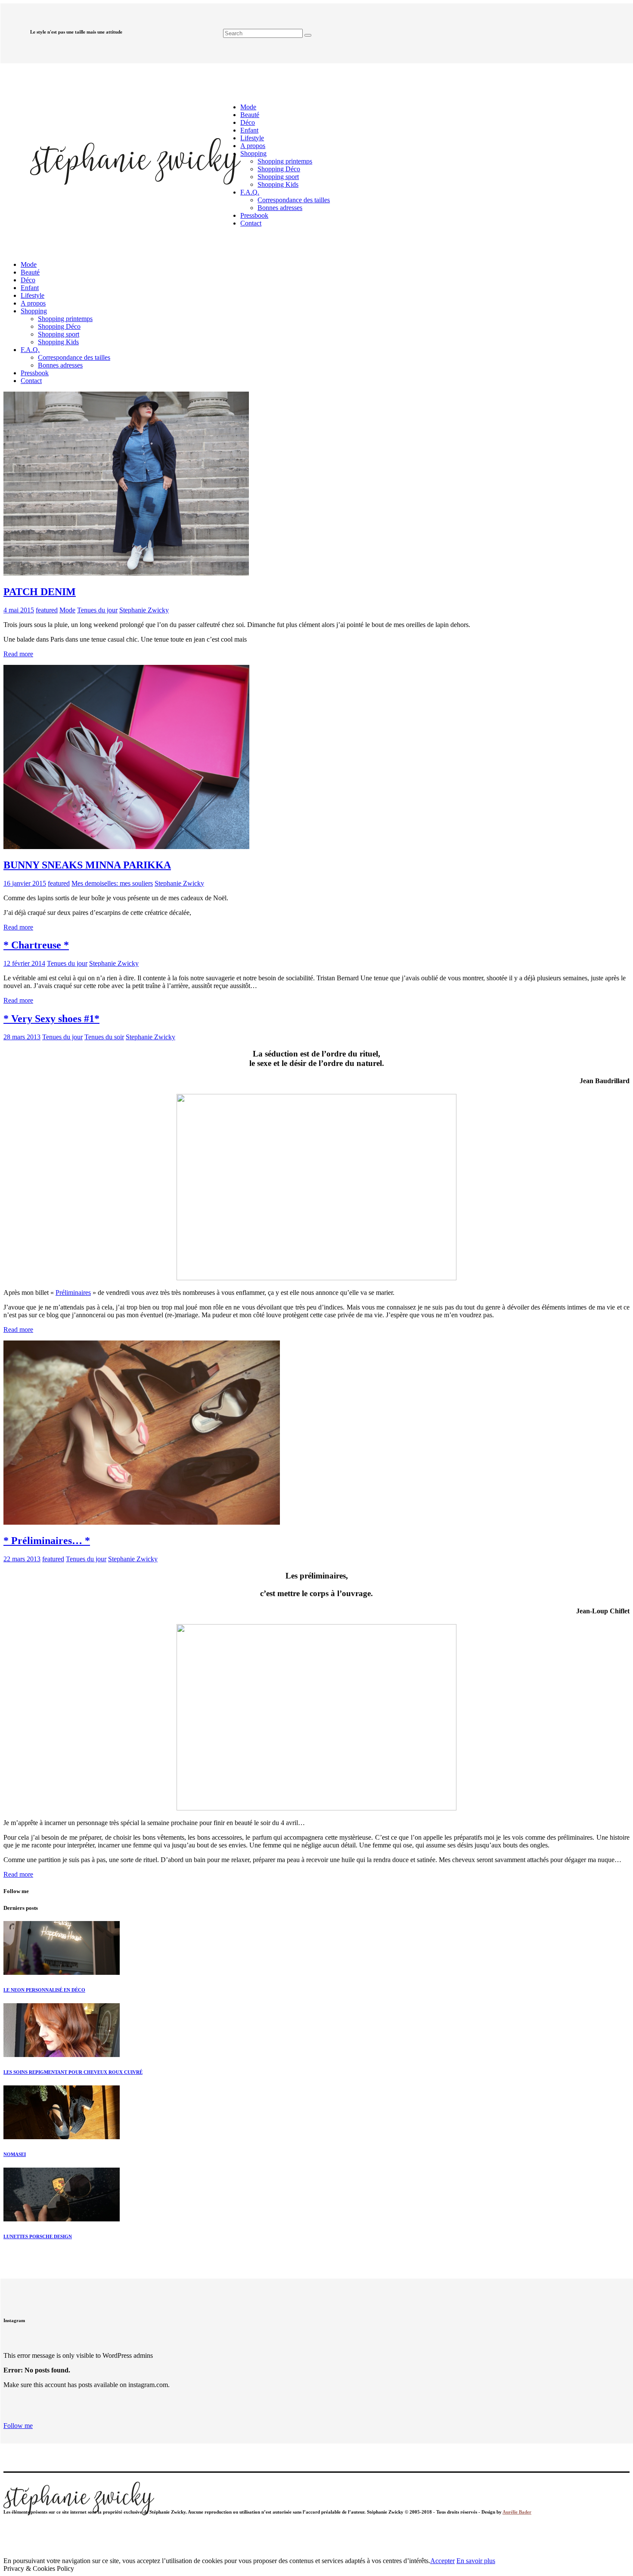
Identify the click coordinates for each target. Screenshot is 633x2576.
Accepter (442, 2561)
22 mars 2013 (22, 1559)
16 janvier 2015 (25, 883)
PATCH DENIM (40, 592)
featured (47, 610)
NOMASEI (15, 2154)
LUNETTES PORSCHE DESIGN (38, 2236)
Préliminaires (73, 1293)
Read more (18, 654)
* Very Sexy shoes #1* (51, 1019)
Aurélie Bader (517, 2512)
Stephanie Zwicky (144, 610)
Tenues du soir (104, 1037)
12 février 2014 (24, 963)
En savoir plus (476, 2561)
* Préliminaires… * (47, 1541)
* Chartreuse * (36, 945)
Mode (67, 610)
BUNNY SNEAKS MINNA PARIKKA (87, 865)
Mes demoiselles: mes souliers (112, 883)
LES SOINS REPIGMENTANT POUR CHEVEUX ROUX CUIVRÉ (73, 2072)
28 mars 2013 (22, 1037)
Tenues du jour (97, 610)
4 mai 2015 (19, 610)
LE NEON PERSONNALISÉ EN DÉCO (44, 1990)
